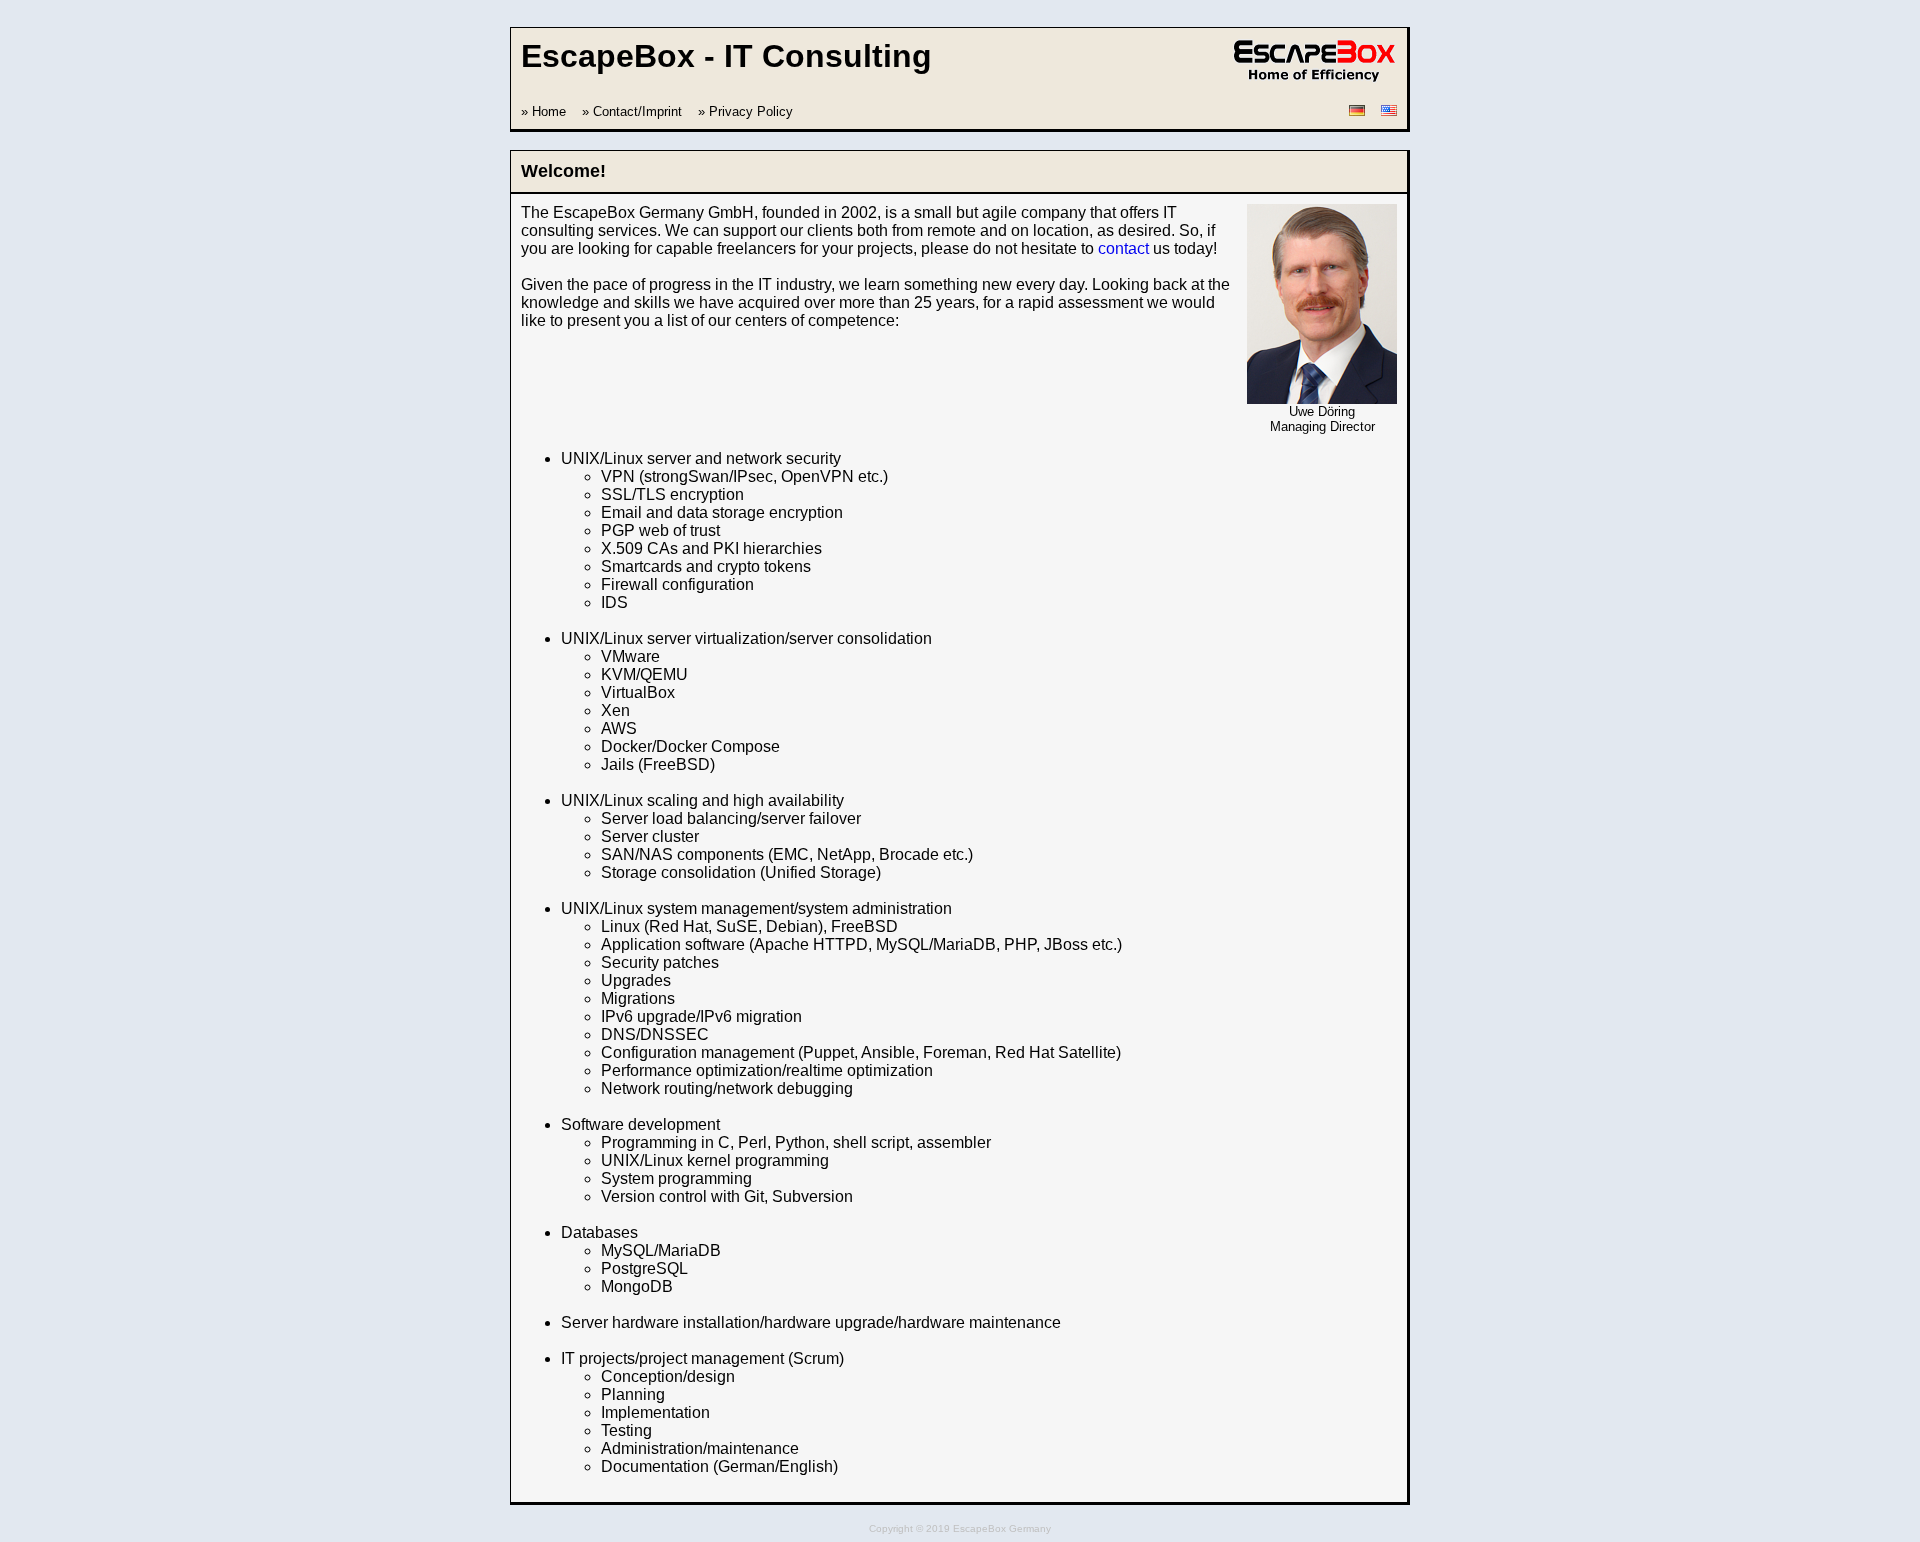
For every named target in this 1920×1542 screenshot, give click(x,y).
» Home (543, 111)
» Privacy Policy (745, 111)
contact (1123, 248)
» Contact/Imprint (632, 111)
